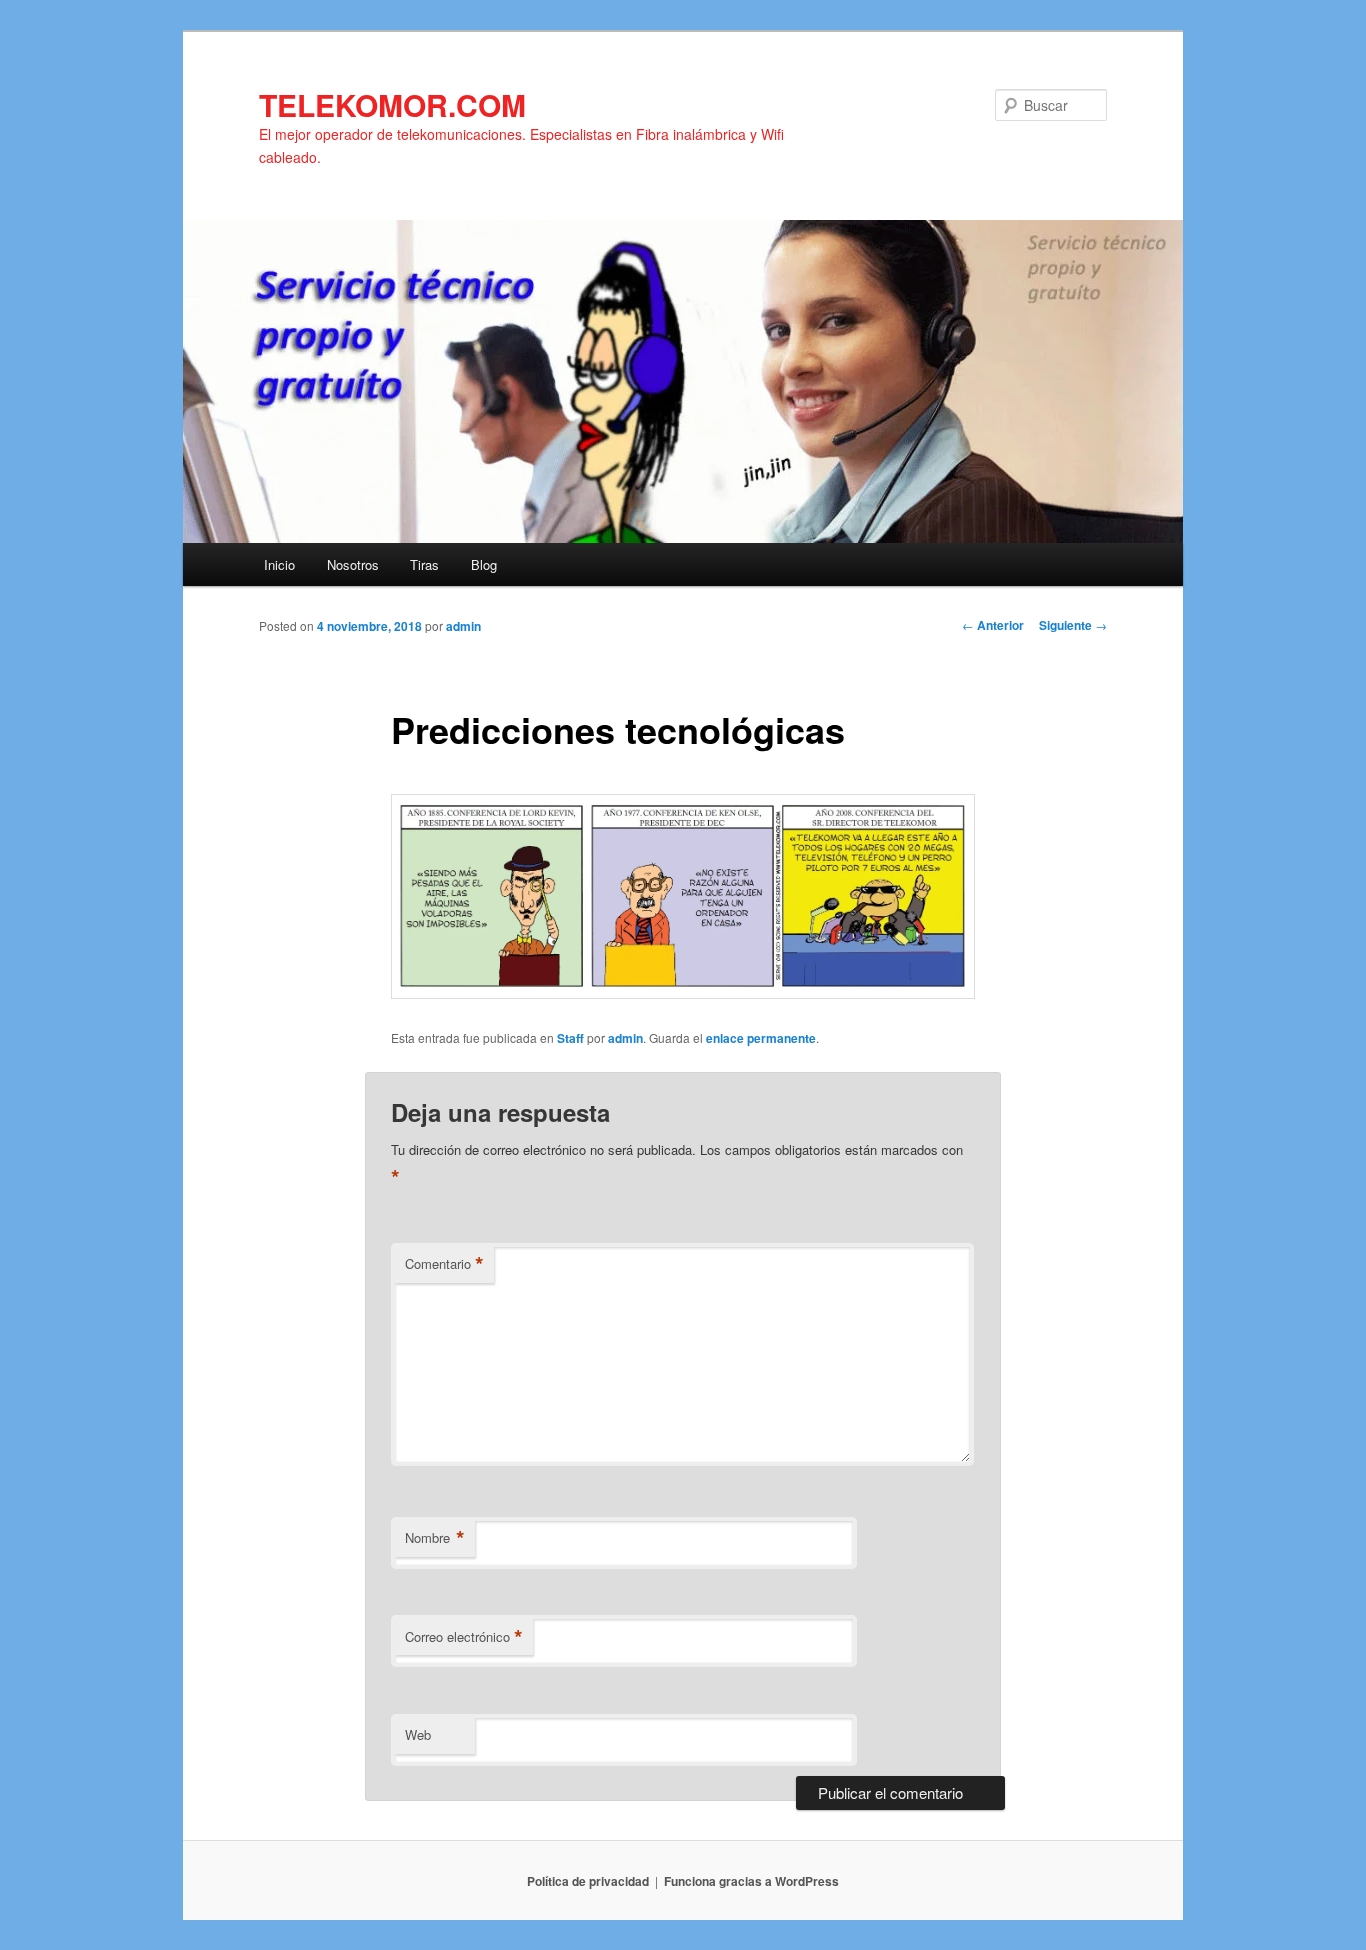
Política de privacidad (588, 1881)
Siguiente (1073, 625)
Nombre (435, 1538)
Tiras (424, 564)
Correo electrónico (464, 1637)
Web (418, 1734)
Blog (484, 564)
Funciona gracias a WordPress (751, 1881)
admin (463, 626)
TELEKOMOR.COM (392, 104)
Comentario (444, 1264)
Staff (570, 1038)
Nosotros (353, 564)
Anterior (993, 625)
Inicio (279, 564)
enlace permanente (761, 1038)
